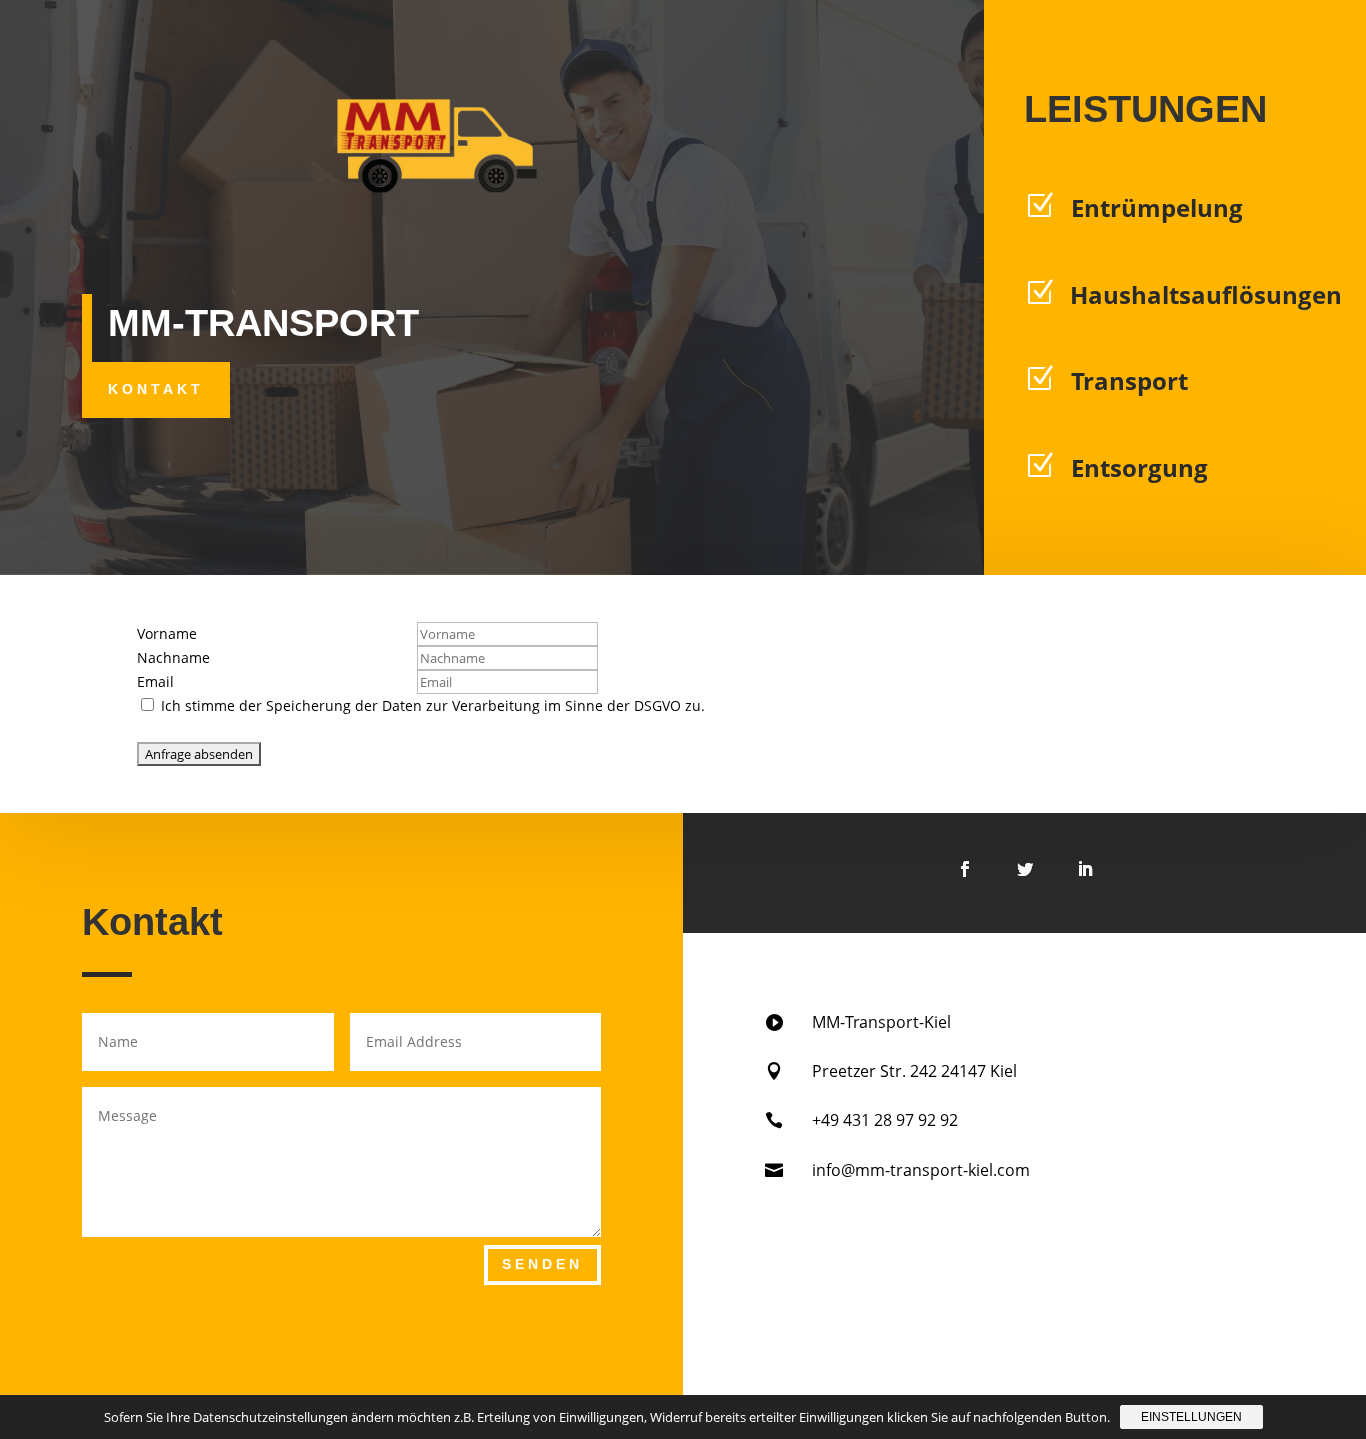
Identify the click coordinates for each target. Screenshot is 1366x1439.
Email (155, 681)
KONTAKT (156, 389)
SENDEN (542, 1264)
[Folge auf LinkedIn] (1085, 869)
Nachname (173, 657)
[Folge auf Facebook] (965, 869)
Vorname (167, 633)
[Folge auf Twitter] (1025, 869)
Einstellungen (1191, 1417)
